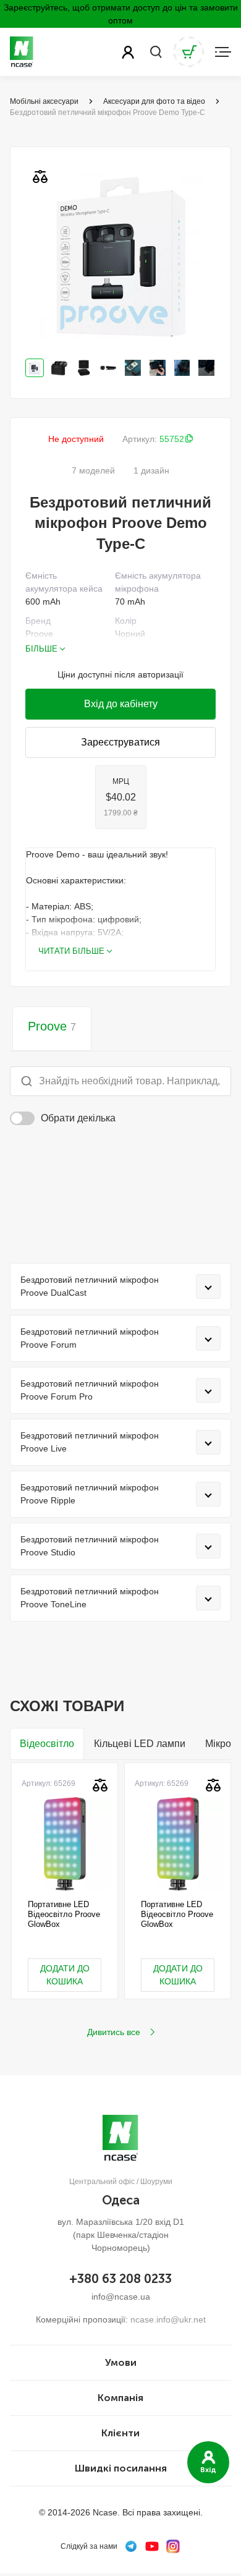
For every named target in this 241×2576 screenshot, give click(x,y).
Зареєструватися (120, 742)
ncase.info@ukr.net (168, 2319)
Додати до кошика (65, 1975)
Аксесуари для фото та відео (154, 101)
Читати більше (71, 951)
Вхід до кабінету (121, 704)
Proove (52, 1026)
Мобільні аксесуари (44, 101)
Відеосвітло (47, 1744)
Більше (41, 649)
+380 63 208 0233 (120, 2279)
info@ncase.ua (121, 2297)
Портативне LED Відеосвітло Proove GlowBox (64, 1915)
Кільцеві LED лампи (140, 1744)
